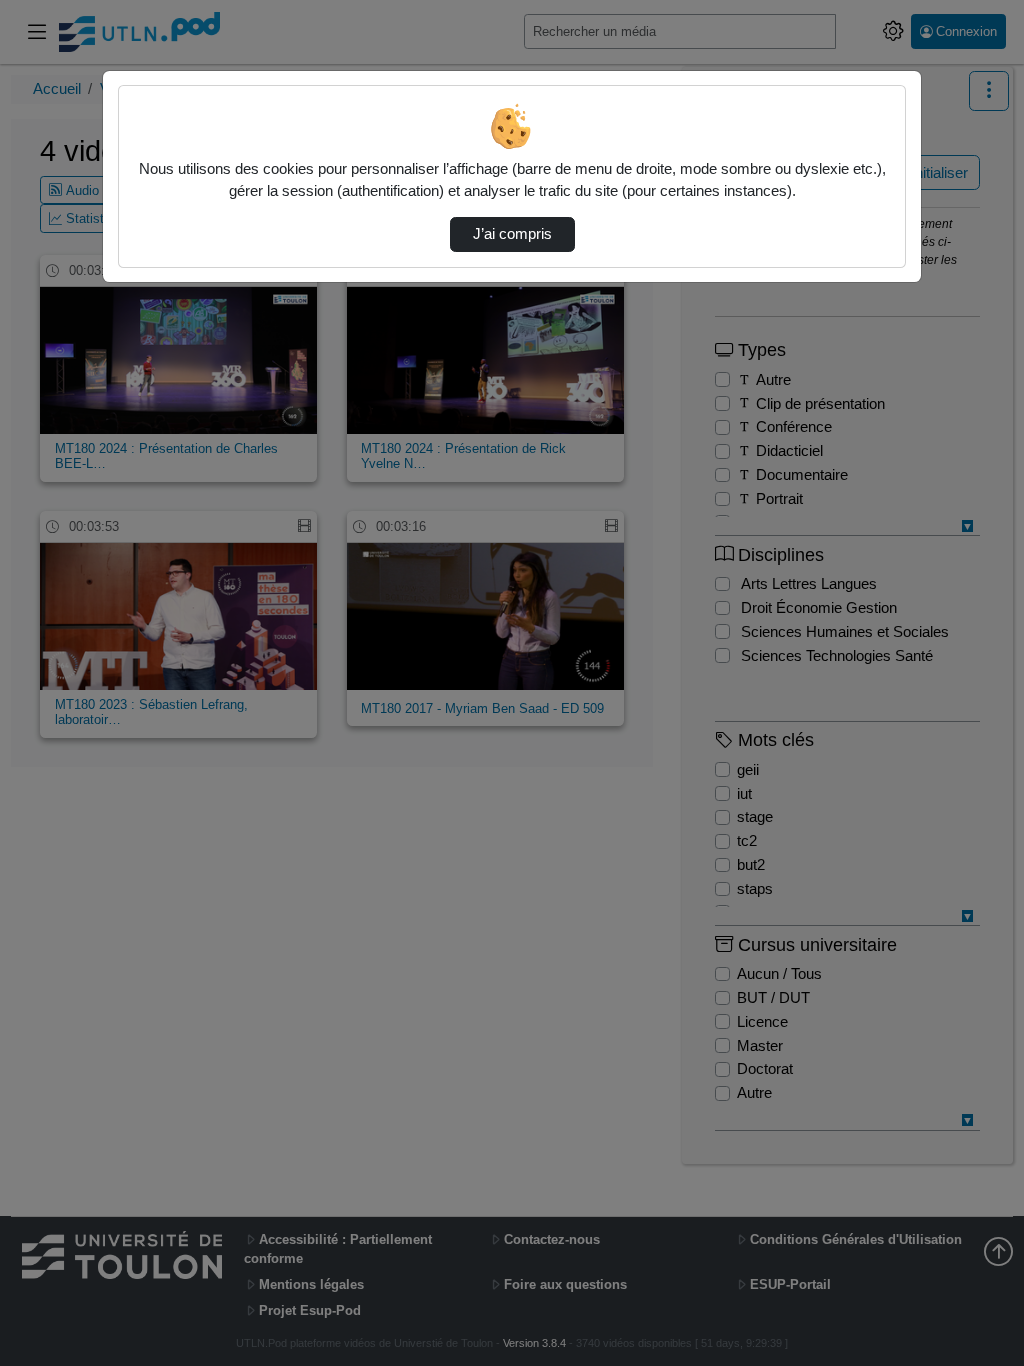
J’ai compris (512, 234)
